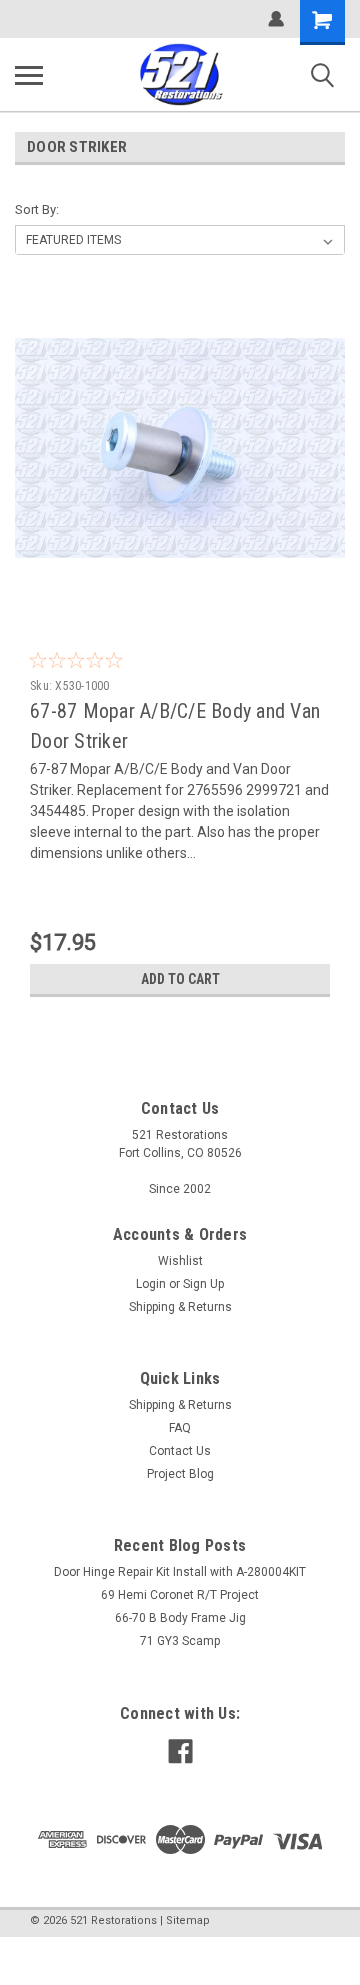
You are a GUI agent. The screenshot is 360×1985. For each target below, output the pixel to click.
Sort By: (37, 209)
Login (151, 1284)
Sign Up (203, 1284)
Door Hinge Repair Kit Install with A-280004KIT (180, 1572)
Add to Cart (180, 979)
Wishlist (180, 1261)
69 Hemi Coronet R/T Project (180, 1595)
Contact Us (180, 1451)
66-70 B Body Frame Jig (180, 1618)
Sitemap (188, 1920)
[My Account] (276, 19)
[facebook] (180, 1751)
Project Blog (180, 1474)
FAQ (180, 1428)
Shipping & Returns (180, 1307)
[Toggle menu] (29, 75)
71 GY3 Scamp (180, 1641)
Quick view (185, 598)
